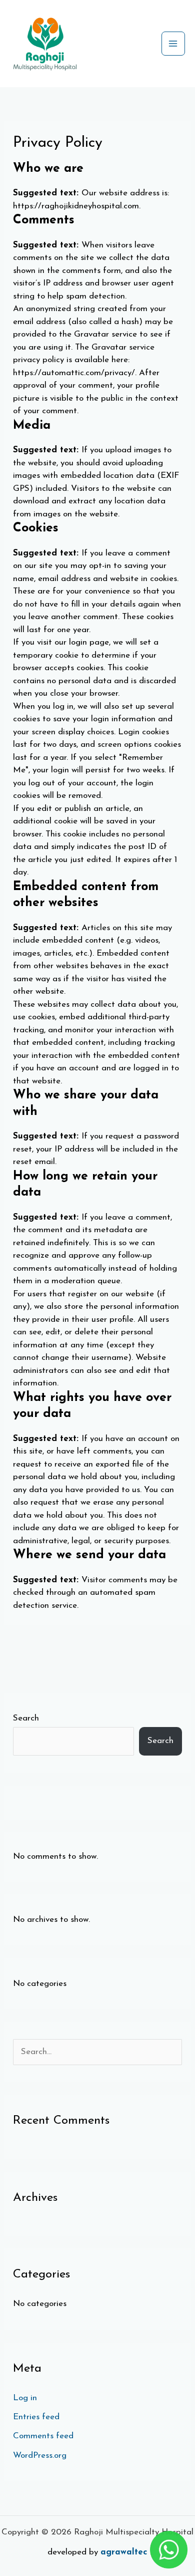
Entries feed (36, 2417)
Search (26, 1718)
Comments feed (43, 2436)
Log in (25, 2398)
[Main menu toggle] (173, 44)
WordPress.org (40, 2456)
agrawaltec (124, 2552)
